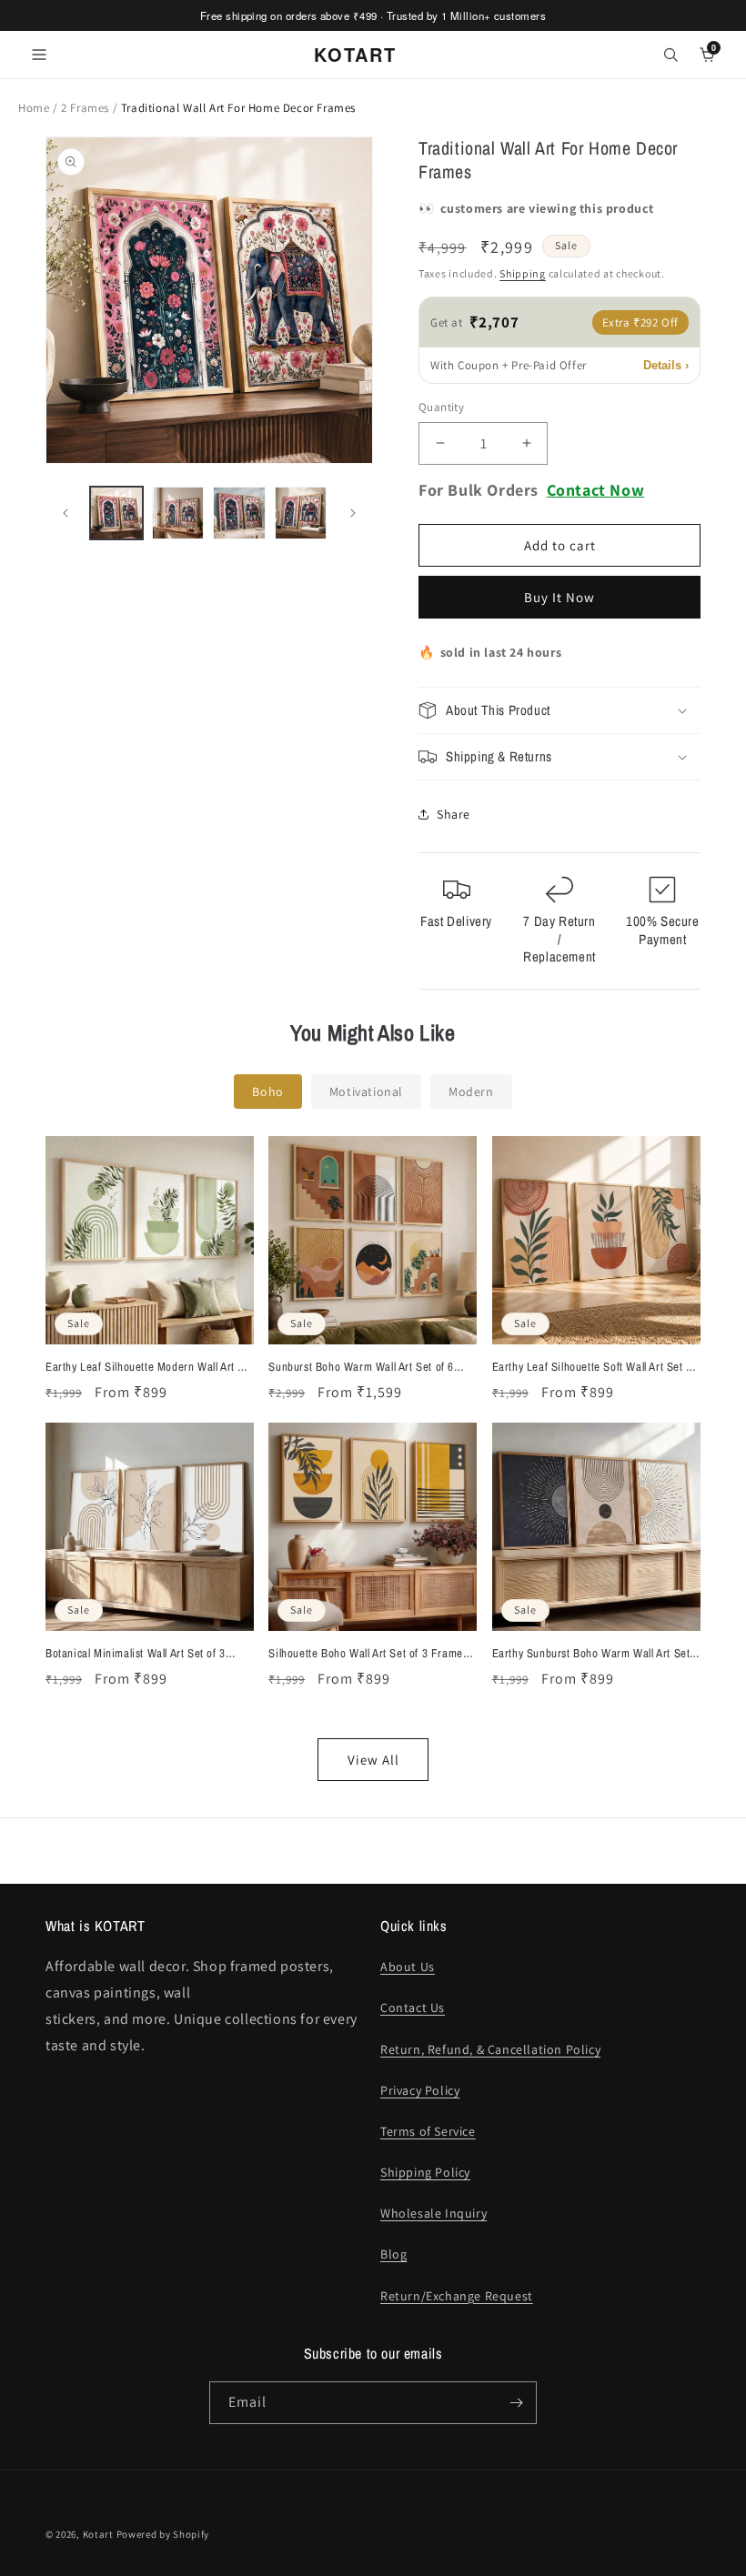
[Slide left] (66, 513)
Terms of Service (428, 2131)
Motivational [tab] (366, 1092)
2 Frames (86, 108)
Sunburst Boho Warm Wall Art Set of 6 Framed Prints (361, 1368)
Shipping (523, 273)
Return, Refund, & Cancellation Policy (490, 2049)
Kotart (98, 2534)
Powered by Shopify (163, 2534)
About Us (408, 1967)
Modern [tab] (471, 1092)
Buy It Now (559, 597)
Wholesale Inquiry (433, 2213)
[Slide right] (353, 513)
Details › (666, 365)
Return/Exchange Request (457, 2296)
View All (373, 1760)
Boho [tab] (267, 1092)
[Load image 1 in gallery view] (116, 513)
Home (34, 108)
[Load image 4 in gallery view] (301, 513)
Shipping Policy (425, 2172)
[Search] (670, 55)
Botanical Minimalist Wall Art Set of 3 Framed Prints (136, 1654)
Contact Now (596, 490)
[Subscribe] (516, 2403)
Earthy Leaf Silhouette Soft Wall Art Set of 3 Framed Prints (594, 1368)
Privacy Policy (420, 2090)
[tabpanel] (373, 1459)
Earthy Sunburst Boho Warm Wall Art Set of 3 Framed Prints (591, 1654)
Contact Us (413, 2007)
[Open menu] (39, 55)
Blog (393, 2254)
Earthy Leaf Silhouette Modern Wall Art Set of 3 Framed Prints (150, 1368)
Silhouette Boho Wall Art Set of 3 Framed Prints (368, 1654)
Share (454, 814)
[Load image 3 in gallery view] (239, 513)
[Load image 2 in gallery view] (178, 513)
